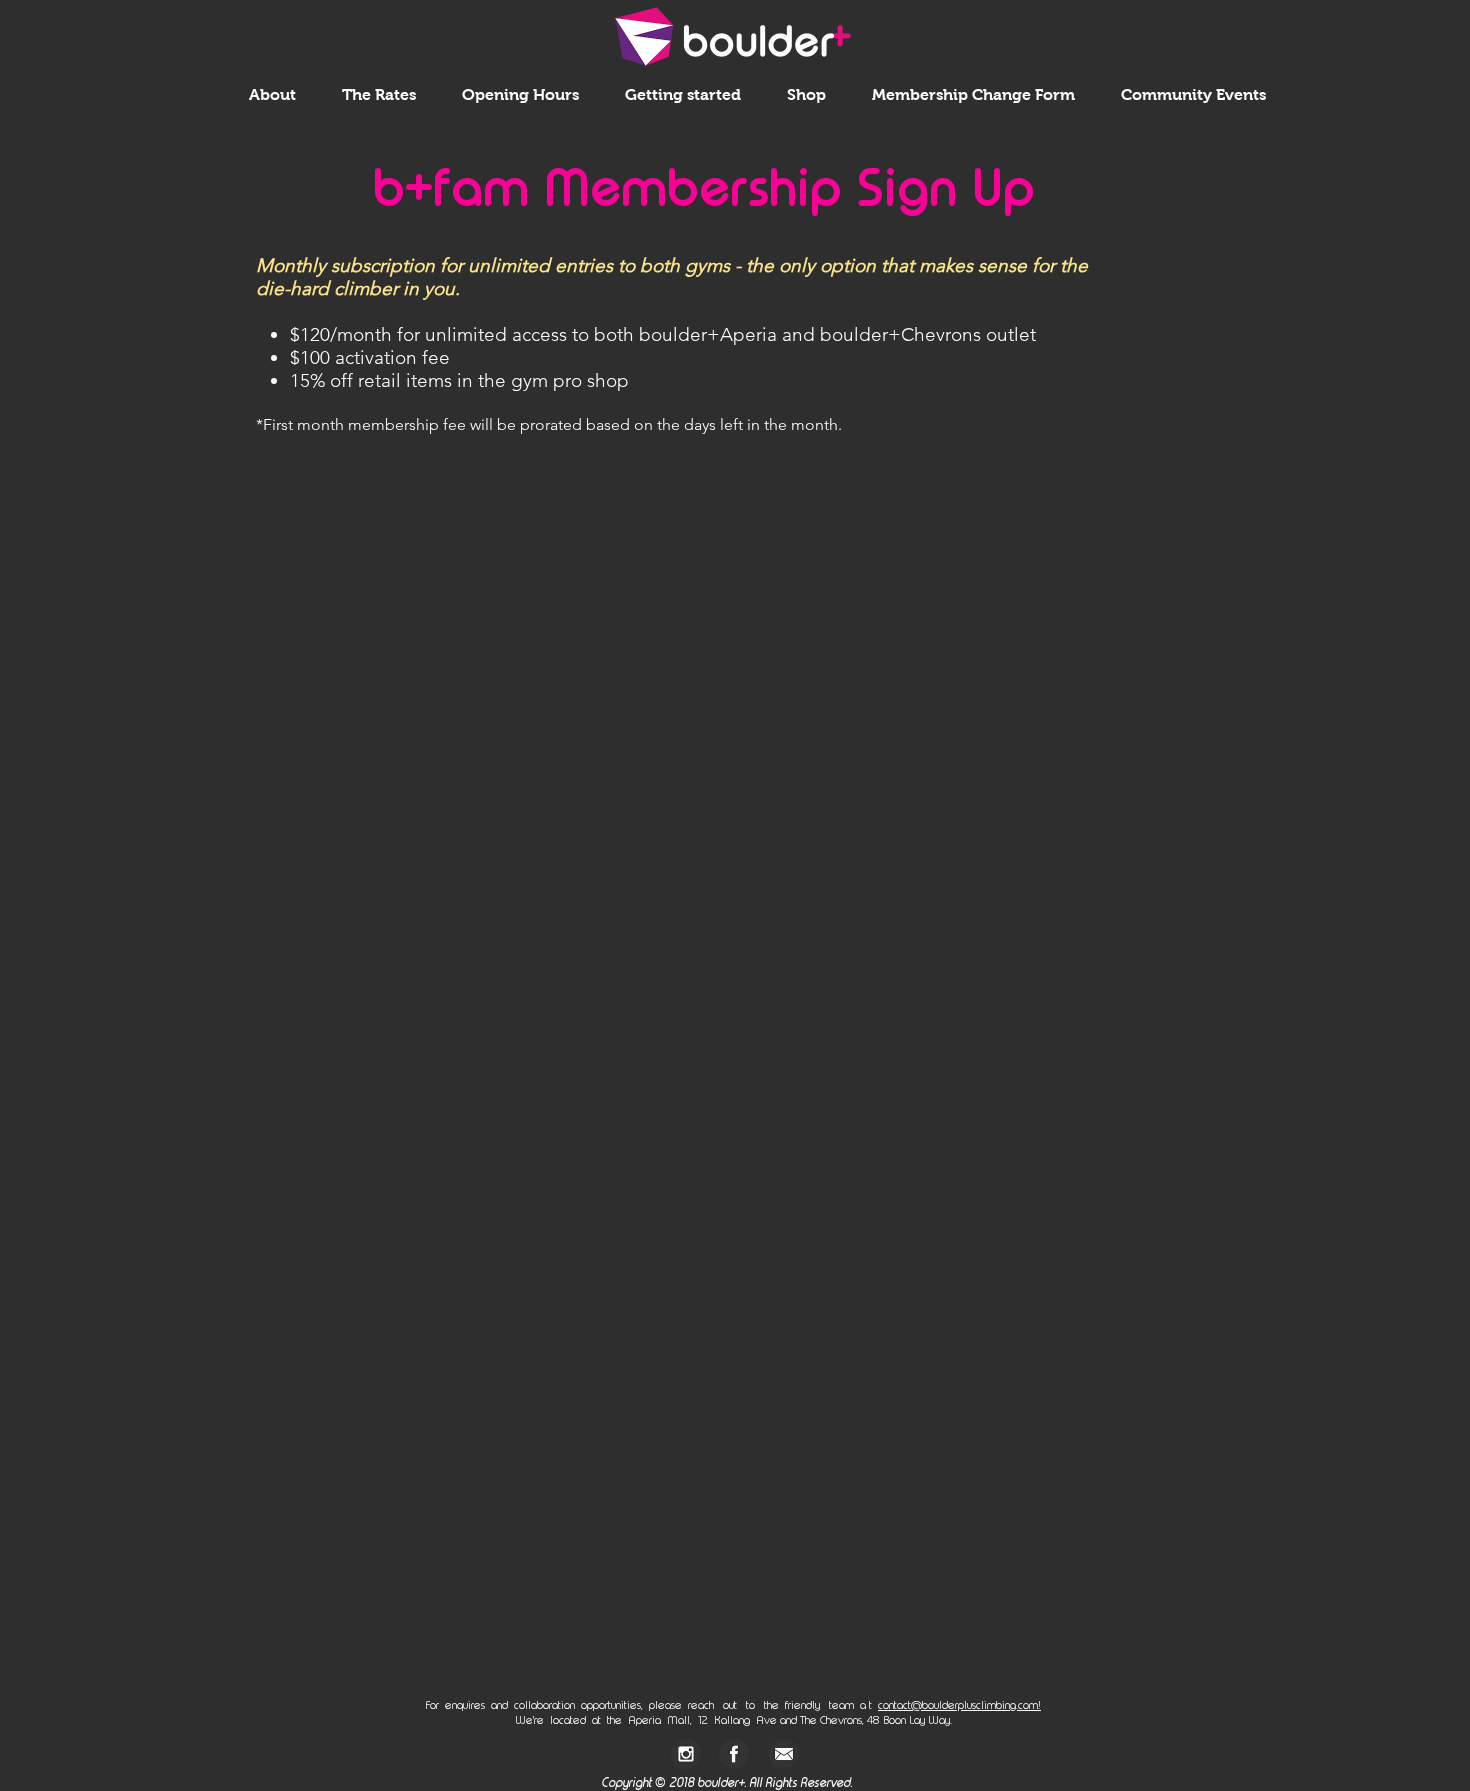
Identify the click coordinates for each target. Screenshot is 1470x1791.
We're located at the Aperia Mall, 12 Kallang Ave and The (666, 1720)
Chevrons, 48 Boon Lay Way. (884, 1720)
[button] (272, 94)
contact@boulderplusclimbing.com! (959, 1705)
